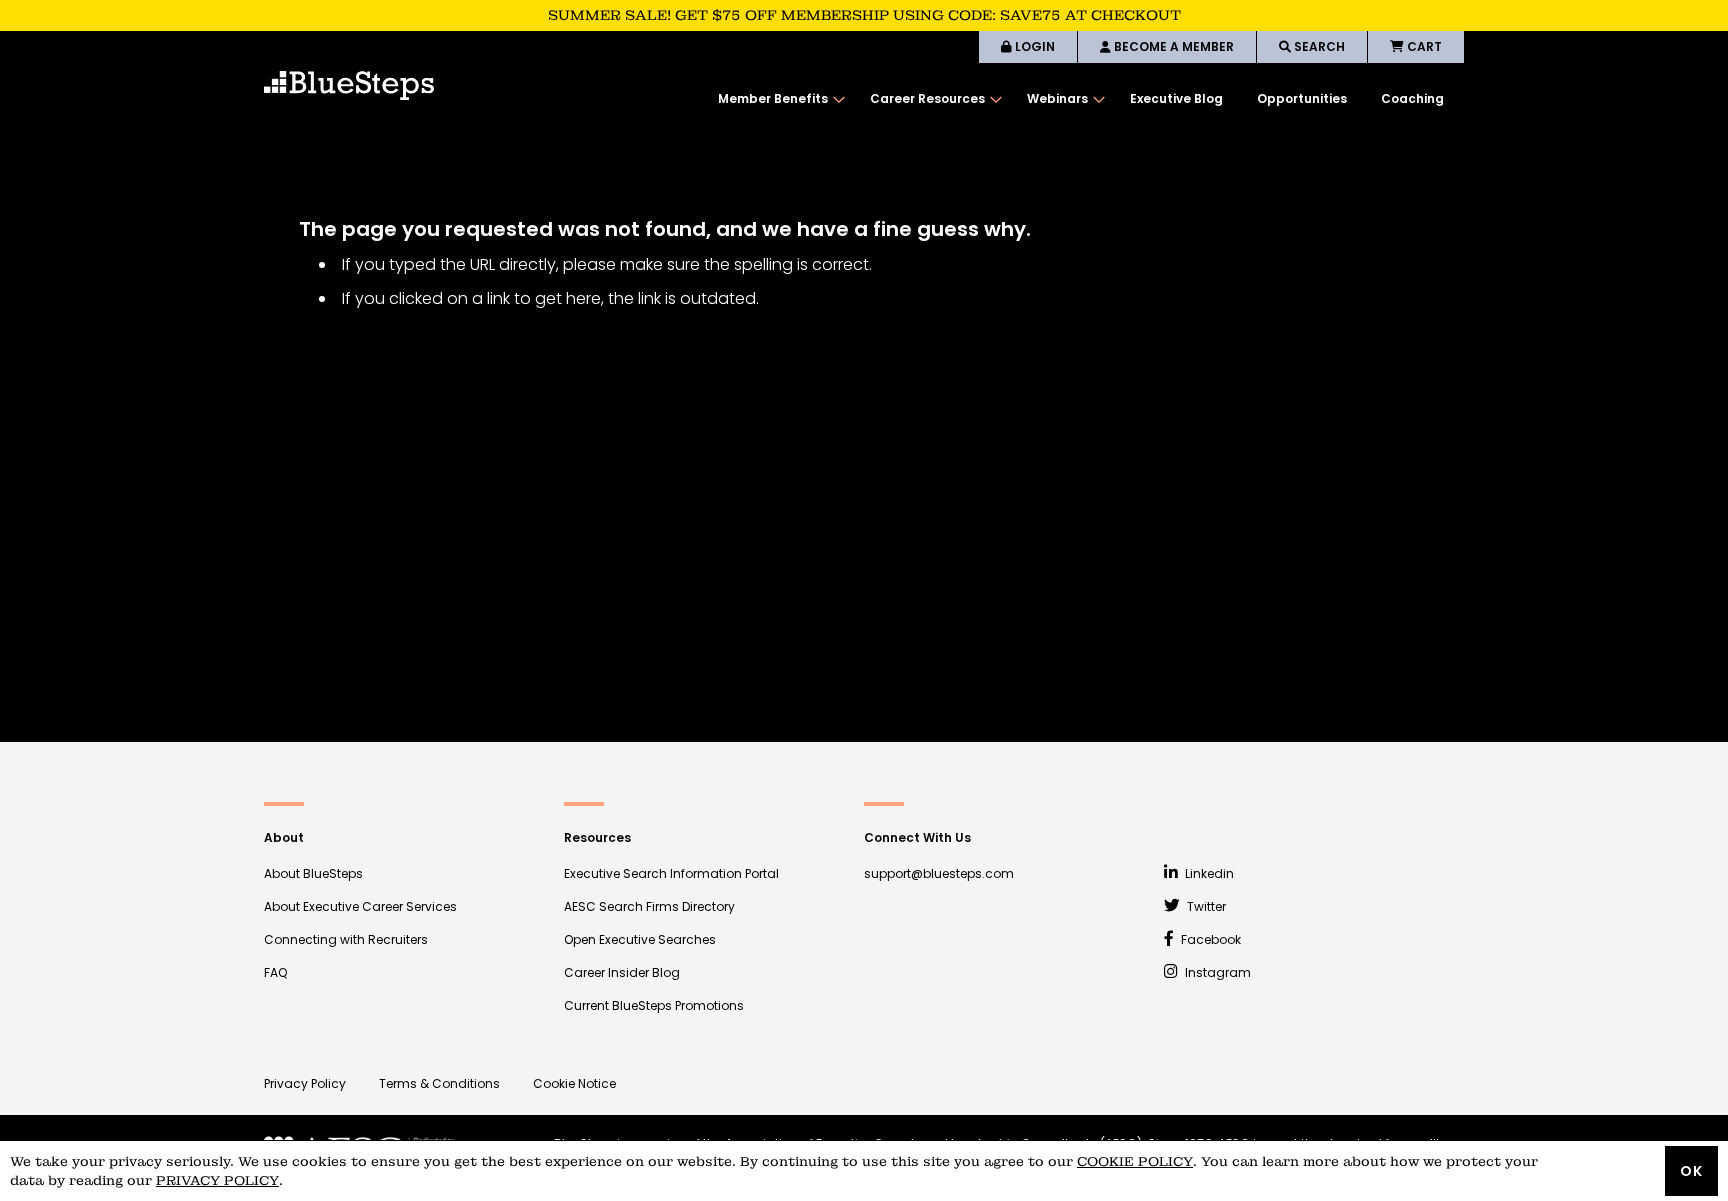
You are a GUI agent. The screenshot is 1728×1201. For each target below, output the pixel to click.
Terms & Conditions (439, 1083)
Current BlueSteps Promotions (654, 1005)
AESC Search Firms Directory (649, 906)
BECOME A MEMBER (1172, 46)
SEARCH (1318, 46)
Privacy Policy (305, 1083)
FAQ (275, 972)
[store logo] (349, 85)
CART (1423, 46)
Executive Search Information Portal (671, 873)
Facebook (1209, 939)
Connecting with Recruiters (346, 939)
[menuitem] (777, 99)
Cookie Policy (1135, 1161)
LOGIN (1033, 46)
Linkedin (1208, 873)
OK (1691, 1171)
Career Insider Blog (622, 972)
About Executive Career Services (360, 906)
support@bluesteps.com (939, 873)
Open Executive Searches (640, 939)
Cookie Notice (574, 1083)
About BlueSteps (313, 873)
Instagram (1216, 972)
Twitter (1205, 906)
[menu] (1081, 99)
